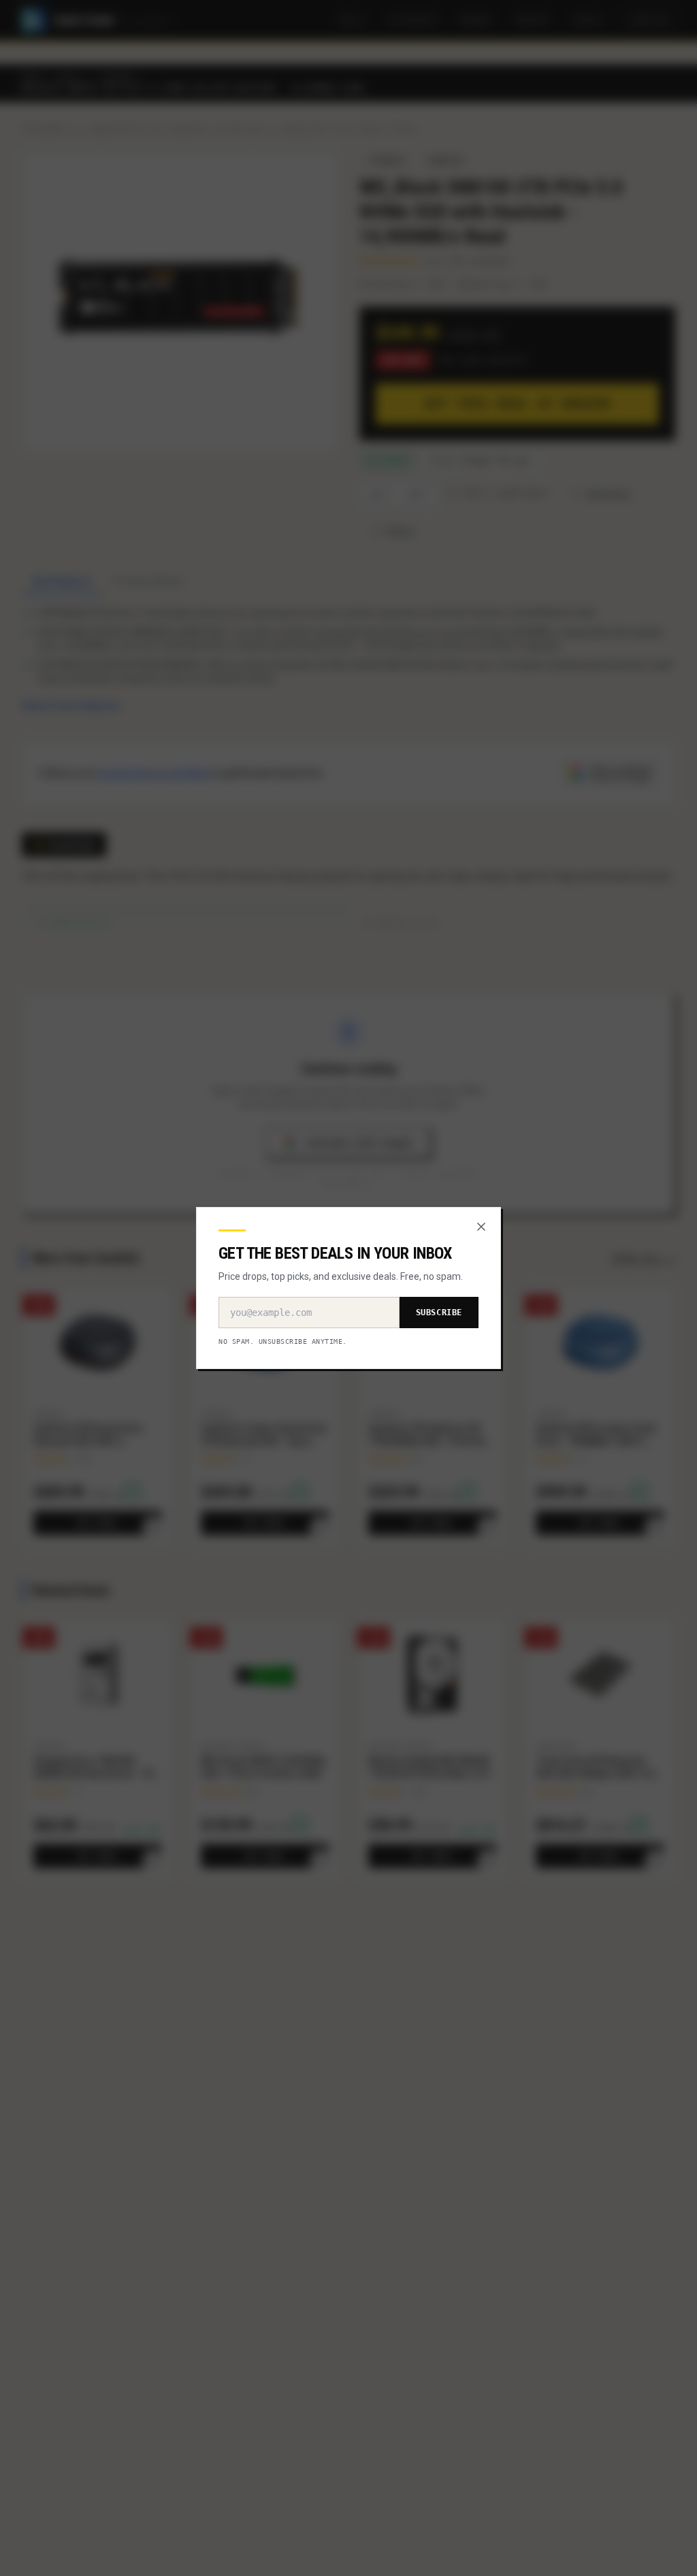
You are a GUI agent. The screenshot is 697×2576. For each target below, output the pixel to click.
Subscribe (439, 1313)
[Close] (481, 1227)
